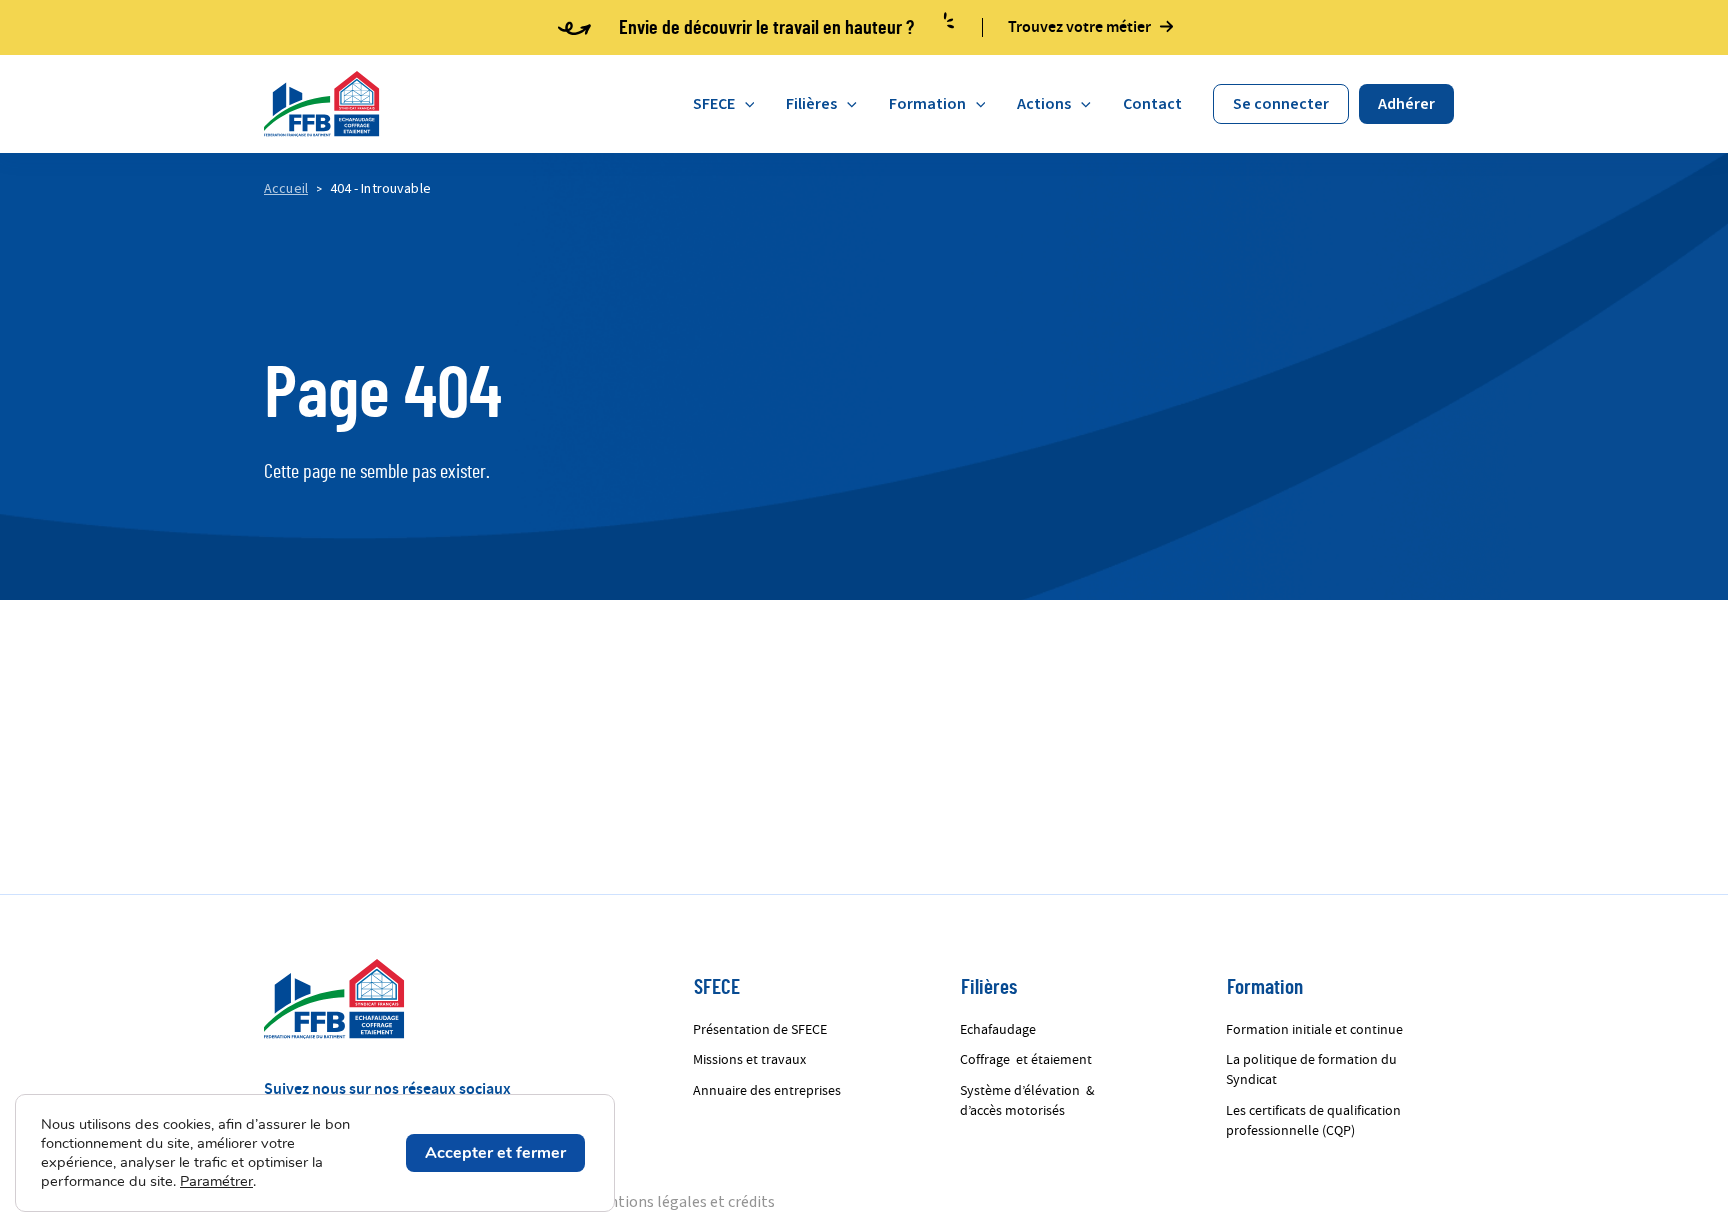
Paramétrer (216, 1181)
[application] (745, 104)
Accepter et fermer (495, 1153)
